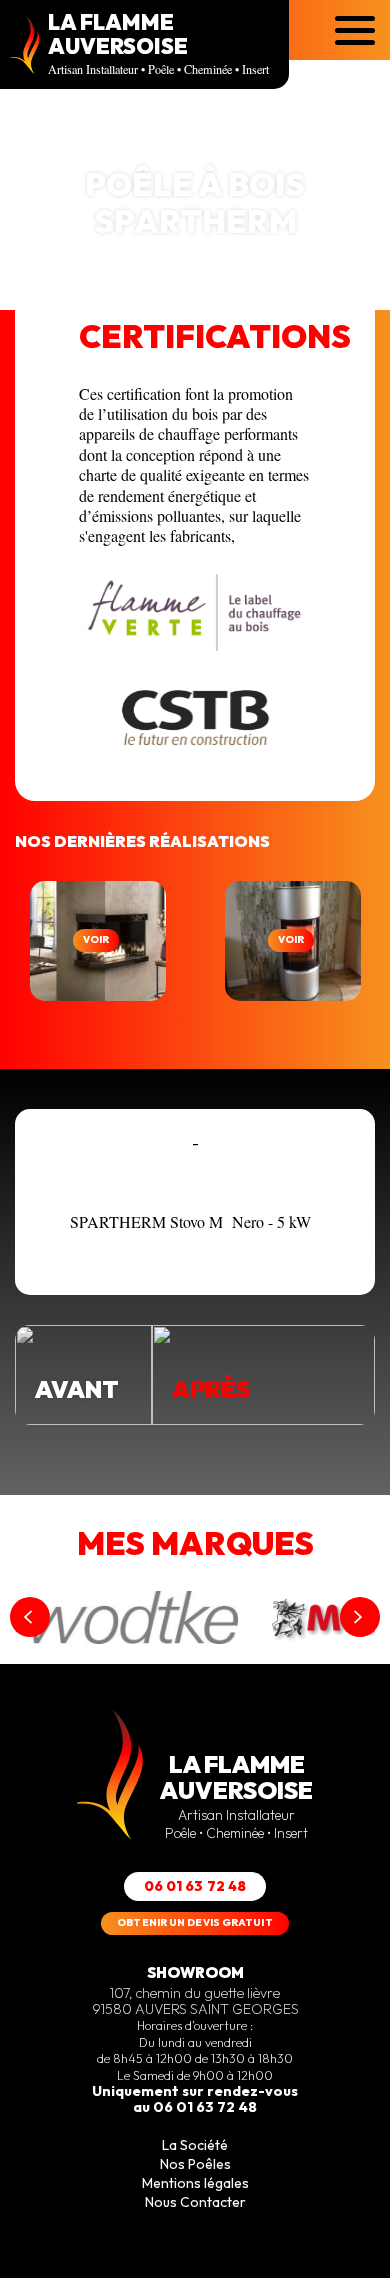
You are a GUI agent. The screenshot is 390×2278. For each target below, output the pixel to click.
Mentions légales (195, 2183)
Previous (30, 1617)
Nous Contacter (195, 2202)
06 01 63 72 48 (195, 1886)
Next (360, 1617)
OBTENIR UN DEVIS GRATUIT (194, 1922)
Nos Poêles (195, 2164)
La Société (195, 2145)
